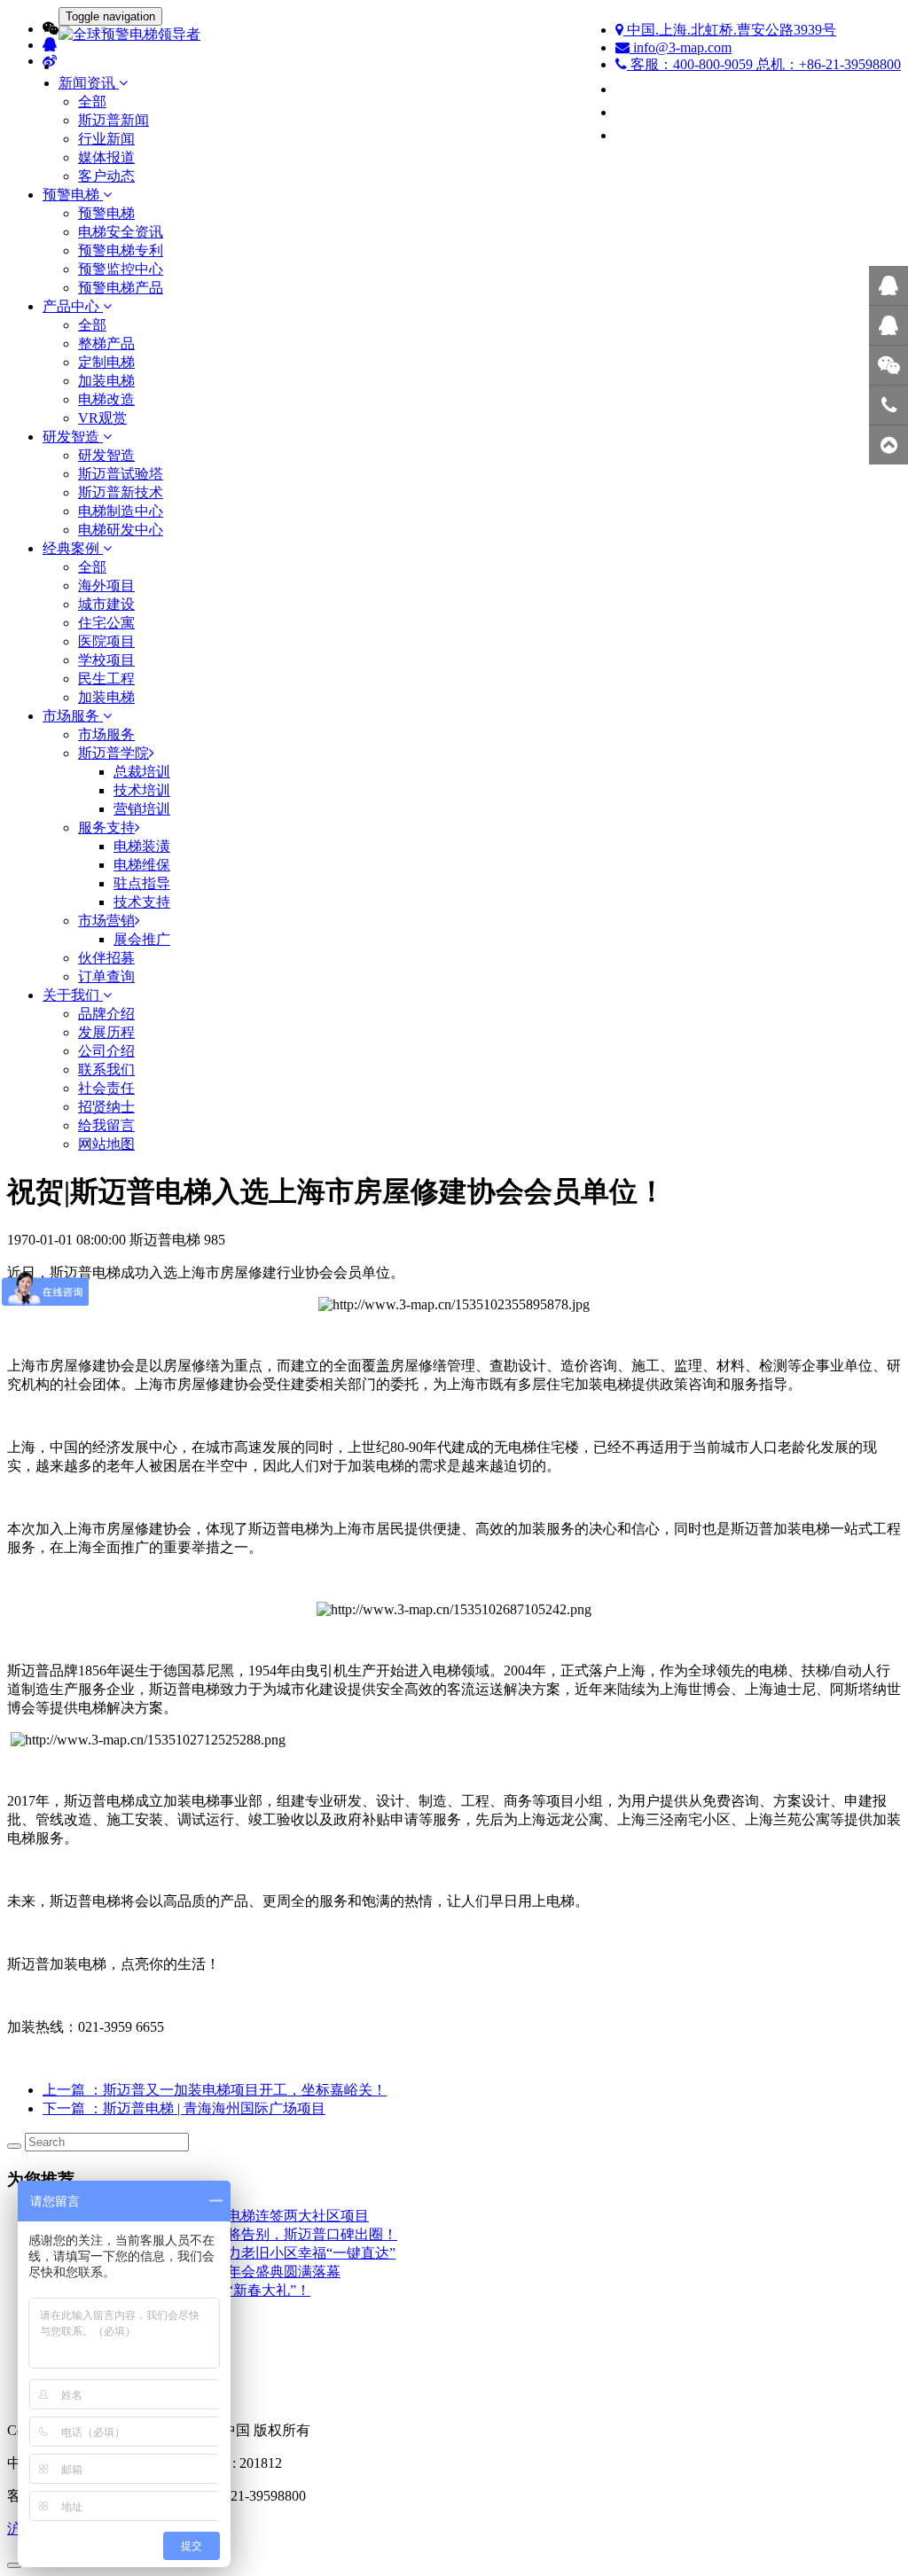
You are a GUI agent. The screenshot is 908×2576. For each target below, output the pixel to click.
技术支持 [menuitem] (142, 902)
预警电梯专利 (121, 250)
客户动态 (106, 176)
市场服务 (106, 734)
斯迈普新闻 (113, 120)
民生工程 (106, 679)
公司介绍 (106, 1051)
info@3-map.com (681, 47)
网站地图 (106, 1144)
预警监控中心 (121, 269)
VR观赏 (102, 418)
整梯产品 (106, 343)
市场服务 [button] (73, 716)
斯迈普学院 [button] (113, 753)
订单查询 (106, 976)
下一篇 (184, 2108)
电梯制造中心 (121, 511)
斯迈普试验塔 (121, 474)
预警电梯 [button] (73, 195)
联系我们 (106, 1069)
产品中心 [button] (73, 306)
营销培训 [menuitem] (142, 809)
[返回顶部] (888, 445)
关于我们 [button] (73, 995)
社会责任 (106, 1088)
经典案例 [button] (73, 548)
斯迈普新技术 (121, 492)
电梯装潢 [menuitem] (142, 846)
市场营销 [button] (106, 921)
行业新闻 (106, 139)
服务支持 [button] (106, 827)
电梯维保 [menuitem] (142, 865)
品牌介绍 (106, 1014)
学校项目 (106, 660)
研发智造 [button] (73, 437)
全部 (92, 101)
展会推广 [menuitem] (142, 939)
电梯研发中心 (121, 530)
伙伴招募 (106, 958)
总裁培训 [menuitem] (142, 772)
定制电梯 (106, 362)
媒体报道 (106, 157)
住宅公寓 (106, 623)
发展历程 (106, 1032)
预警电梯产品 (121, 288)
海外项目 (106, 585)
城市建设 (106, 604)
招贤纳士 (106, 1107)
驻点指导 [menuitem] (142, 883)
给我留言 (106, 1125)
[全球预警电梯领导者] (454, 35)
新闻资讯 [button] (89, 83)
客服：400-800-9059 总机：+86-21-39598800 (764, 64)
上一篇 (215, 2090)
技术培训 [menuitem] (142, 790)
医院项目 (106, 641)
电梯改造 (106, 399)
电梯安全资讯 (121, 232)
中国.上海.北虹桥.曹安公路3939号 (730, 30)
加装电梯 (106, 381)
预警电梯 (106, 213)
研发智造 (106, 455)
